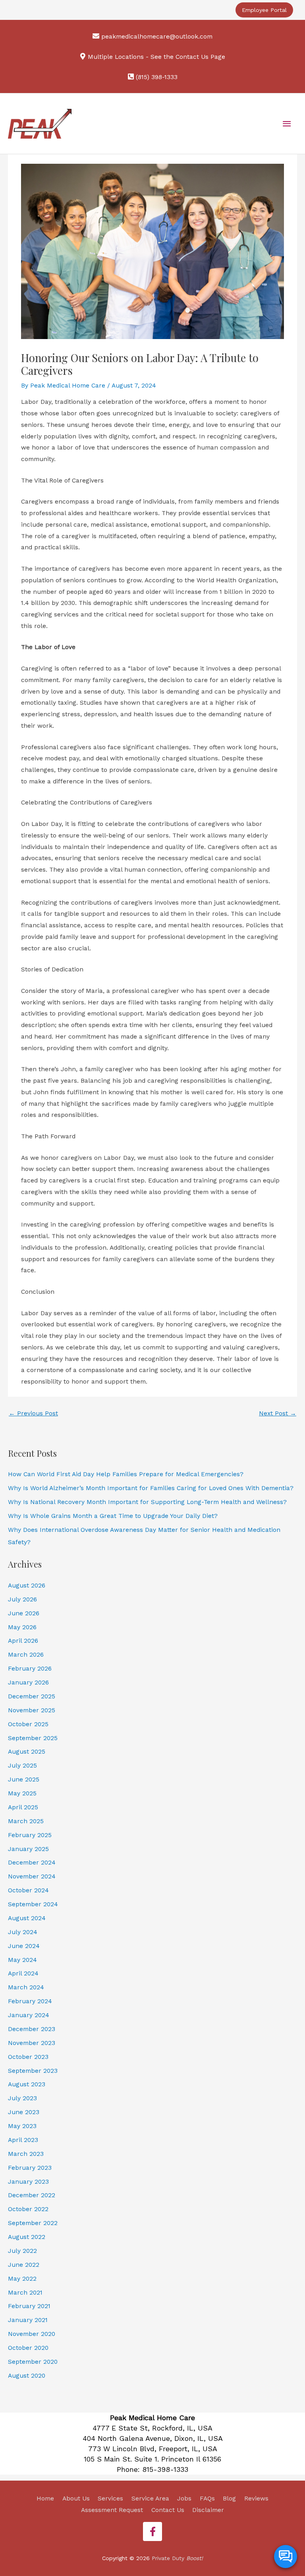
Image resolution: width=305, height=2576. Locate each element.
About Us (76, 2498)
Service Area (150, 2498)
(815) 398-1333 (157, 77)
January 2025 (28, 1849)
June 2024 (24, 1946)
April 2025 (23, 1807)
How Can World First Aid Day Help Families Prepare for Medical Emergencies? (126, 1474)
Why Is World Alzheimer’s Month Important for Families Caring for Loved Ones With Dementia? (151, 1488)
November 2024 (32, 1876)
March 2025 (26, 1821)
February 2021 (29, 2306)
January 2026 (28, 1682)
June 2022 (24, 2265)
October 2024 (28, 1890)
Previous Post (33, 1413)
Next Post (278, 1413)
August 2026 (27, 1586)
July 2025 (22, 1766)
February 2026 (30, 1669)
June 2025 (24, 1779)
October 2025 (28, 1724)
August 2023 (27, 2084)
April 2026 (23, 1641)
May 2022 (22, 2279)
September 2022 (33, 2223)
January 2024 (29, 2015)
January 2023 (28, 2182)
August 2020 (27, 2376)
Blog (229, 2498)
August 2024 (27, 1918)
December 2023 (32, 2029)
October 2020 (28, 2348)
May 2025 (22, 1793)
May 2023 (22, 2126)
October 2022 (28, 2209)
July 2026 (22, 1599)
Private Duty (177, 2558)
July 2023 (22, 2098)
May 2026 (22, 1627)
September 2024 (33, 1904)
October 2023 (28, 2057)
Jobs (184, 2498)
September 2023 (33, 2071)
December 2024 (32, 1863)
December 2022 (32, 2195)
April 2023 (23, 2140)
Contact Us (168, 2510)
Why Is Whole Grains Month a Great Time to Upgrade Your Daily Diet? (113, 1516)
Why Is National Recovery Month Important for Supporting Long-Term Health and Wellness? (147, 1502)
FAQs (207, 2498)
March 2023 (26, 2154)
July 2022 (22, 2251)
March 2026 (26, 1655)
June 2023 (24, 2112)
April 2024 (23, 1973)
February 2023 (30, 2168)
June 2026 (24, 1613)
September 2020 (33, 2362)
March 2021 (25, 2293)
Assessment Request (112, 2510)
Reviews (256, 2498)
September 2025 (33, 1738)
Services (110, 2498)
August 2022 (27, 2237)
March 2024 (26, 1987)
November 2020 (32, 2334)
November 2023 (32, 2043)
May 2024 (22, 1960)
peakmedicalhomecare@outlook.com (157, 37)
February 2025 (30, 1835)
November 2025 (32, 1710)
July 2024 (23, 1932)
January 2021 (28, 2320)
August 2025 (27, 1752)
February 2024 (30, 2001)
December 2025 (32, 1696)
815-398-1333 (165, 2469)
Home (45, 2498)
